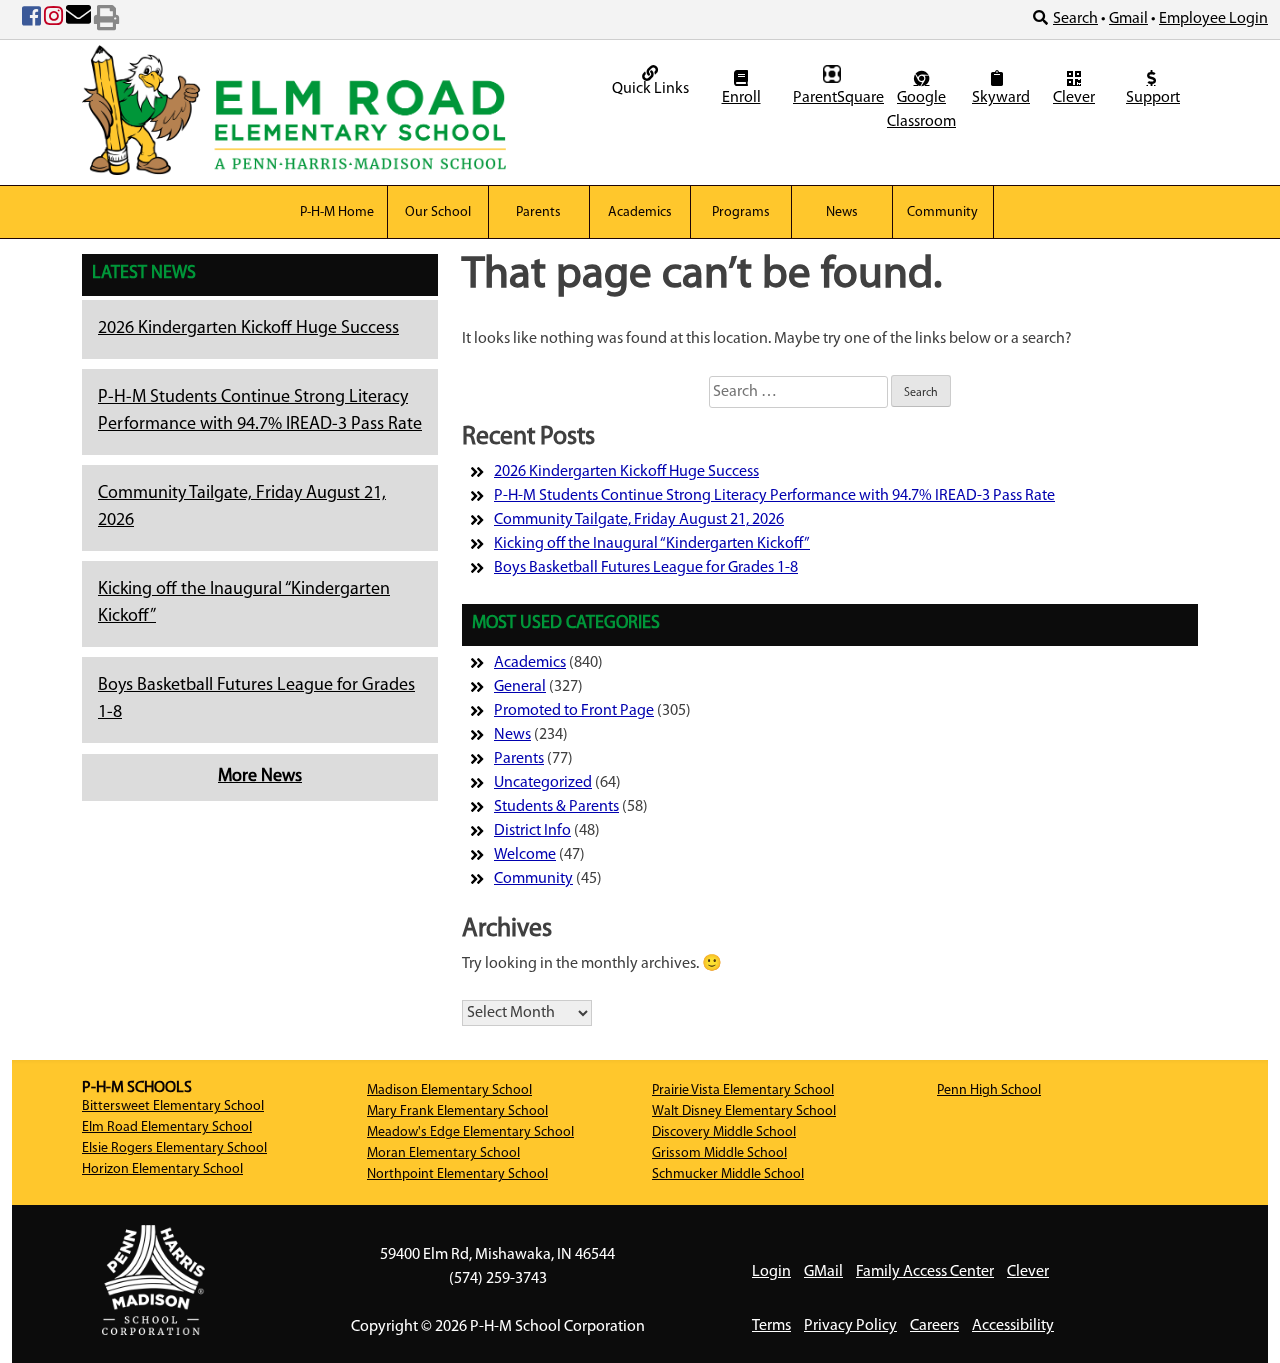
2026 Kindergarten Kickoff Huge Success (248, 329)
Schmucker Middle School (728, 1174)
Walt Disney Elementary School (744, 1111)
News (842, 212)
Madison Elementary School (449, 1090)
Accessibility (1013, 1326)
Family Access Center (925, 1272)
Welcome (525, 855)
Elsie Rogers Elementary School (174, 1148)
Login (771, 1272)
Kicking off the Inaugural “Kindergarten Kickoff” (652, 544)
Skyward (999, 98)
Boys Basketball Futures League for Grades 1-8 (646, 568)
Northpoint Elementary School (457, 1174)
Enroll (741, 98)
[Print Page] (106, 20)
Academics (640, 212)
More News (260, 777)
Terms (771, 1326)
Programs (741, 212)
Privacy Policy (850, 1326)
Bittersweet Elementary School (173, 1106)
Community (942, 212)
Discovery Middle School (724, 1132)
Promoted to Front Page (574, 711)
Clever (1074, 98)
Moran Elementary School (443, 1153)
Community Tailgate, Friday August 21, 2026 (639, 520)
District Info (532, 831)
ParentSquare (834, 98)
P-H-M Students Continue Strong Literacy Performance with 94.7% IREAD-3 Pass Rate (774, 496)
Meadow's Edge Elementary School (470, 1132)
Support (1153, 98)
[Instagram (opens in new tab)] (53, 20)
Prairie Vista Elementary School (743, 1090)
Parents (538, 212)
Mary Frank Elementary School (457, 1111)
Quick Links (650, 89)
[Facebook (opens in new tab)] (31, 20)
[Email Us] (78, 20)
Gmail (1128, 19)
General (520, 687)
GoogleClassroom (921, 110)
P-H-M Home (337, 212)
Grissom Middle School (719, 1153)
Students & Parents (556, 807)
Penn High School (989, 1090)
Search (1075, 19)
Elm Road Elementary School (167, 1127)
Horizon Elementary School (162, 1169)
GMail (823, 1272)
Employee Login (1213, 19)
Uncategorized (543, 783)
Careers (934, 1326)
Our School (438, 212)
